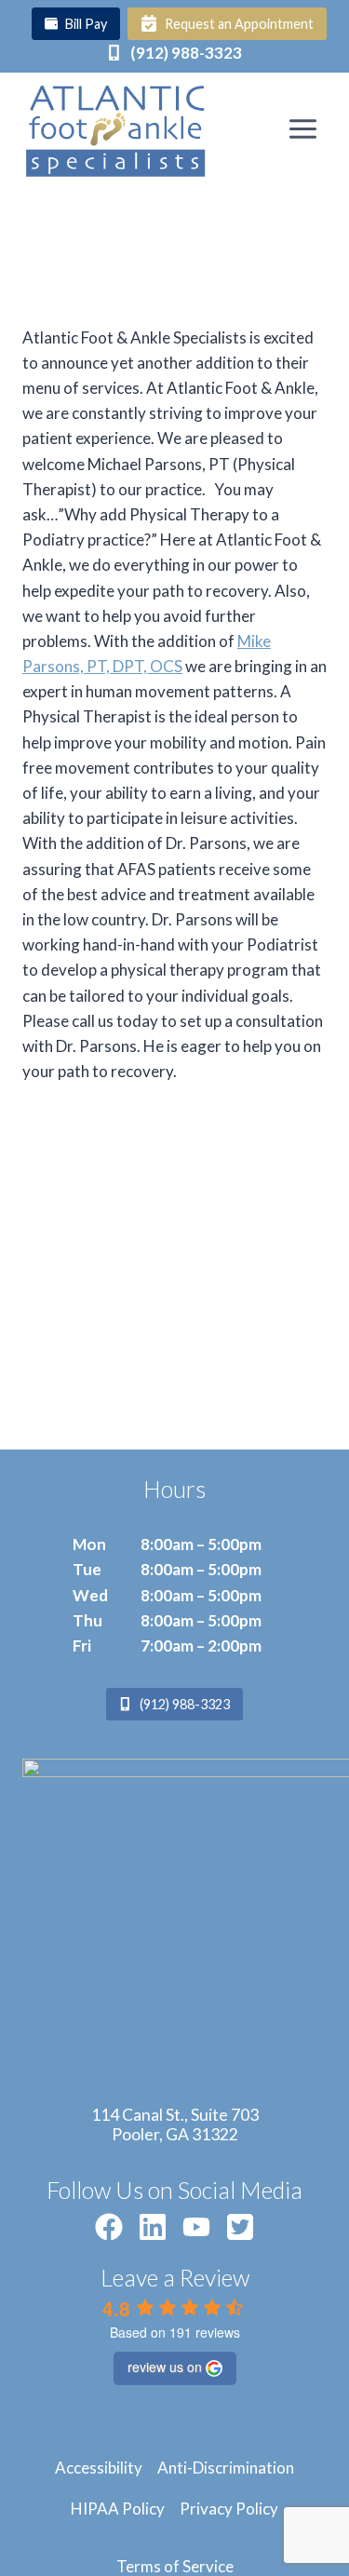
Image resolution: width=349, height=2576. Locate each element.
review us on (165, 2367)
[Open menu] (302, 128)
